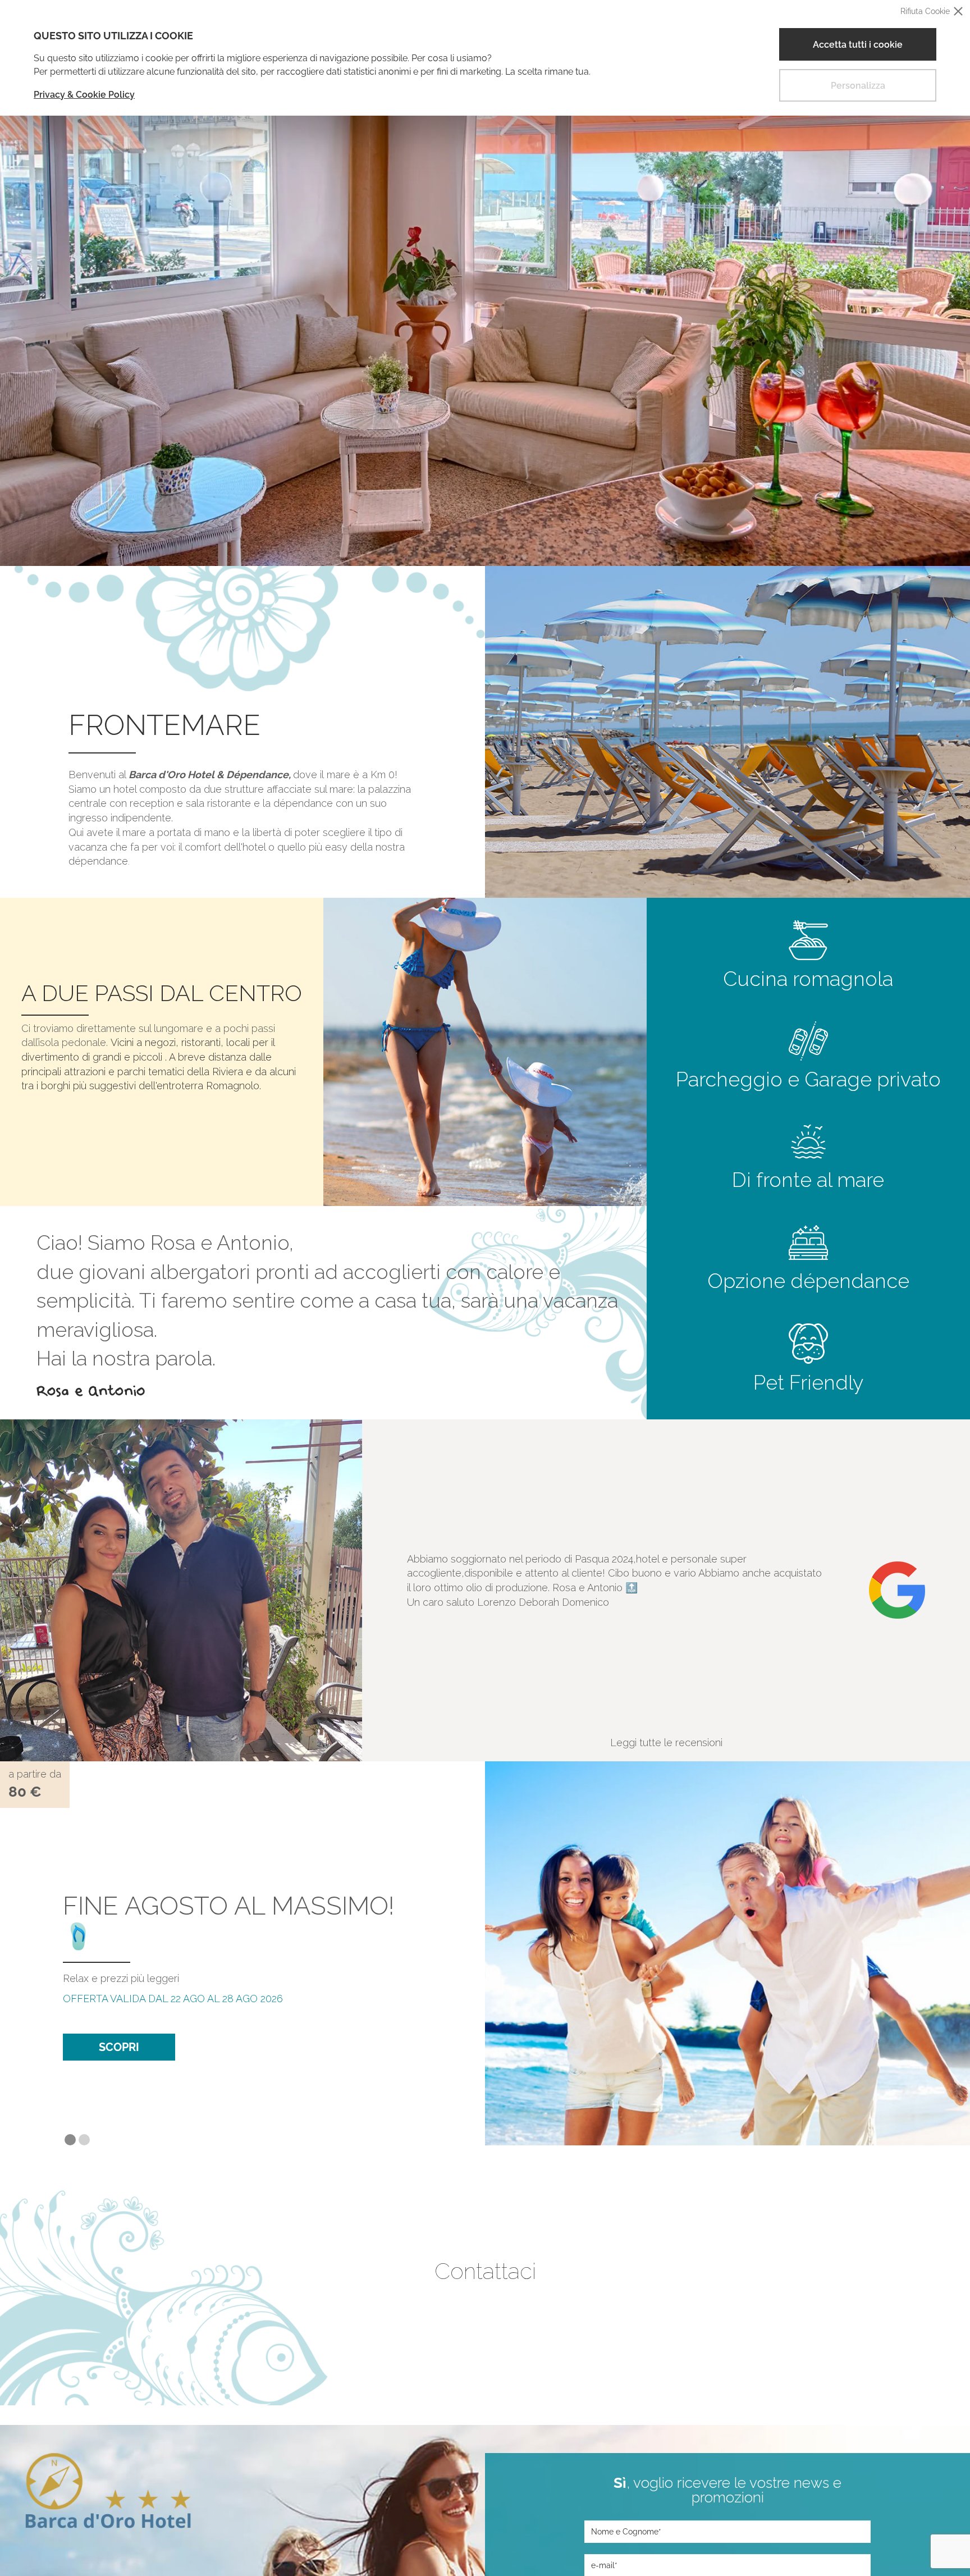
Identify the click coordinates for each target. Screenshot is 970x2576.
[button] (70, 2140)
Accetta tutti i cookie (858, 45)
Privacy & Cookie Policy (84, 95)
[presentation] (383, 1591)
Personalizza (858, 86)
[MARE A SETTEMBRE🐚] (727, 1953)
